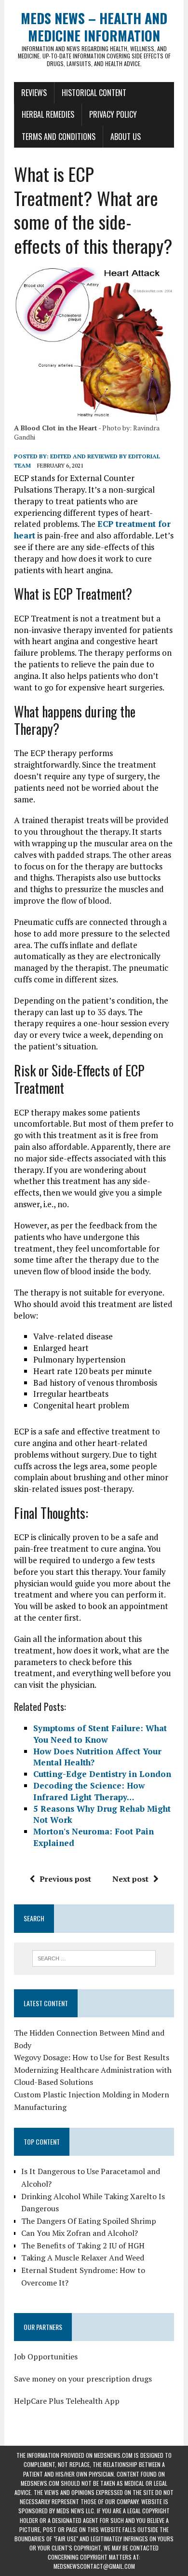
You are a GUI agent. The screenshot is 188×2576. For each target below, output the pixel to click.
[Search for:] (94, 1957)
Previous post (65, 1879)
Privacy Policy (113, 114)
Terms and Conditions (59, 137)
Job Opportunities (46, 2356)
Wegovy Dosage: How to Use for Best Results (92, 2057)
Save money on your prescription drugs (83, 2379)
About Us (126, 137)
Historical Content (94, 93)
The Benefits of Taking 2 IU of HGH (83, 2245)
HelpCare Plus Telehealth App (67, 2401)
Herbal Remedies (48, 114)
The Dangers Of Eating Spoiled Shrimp (89, 2221)
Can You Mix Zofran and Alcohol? (80, 2233)
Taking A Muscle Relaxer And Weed (83, 2258)
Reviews (34, 93)
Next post (130, 1879)
